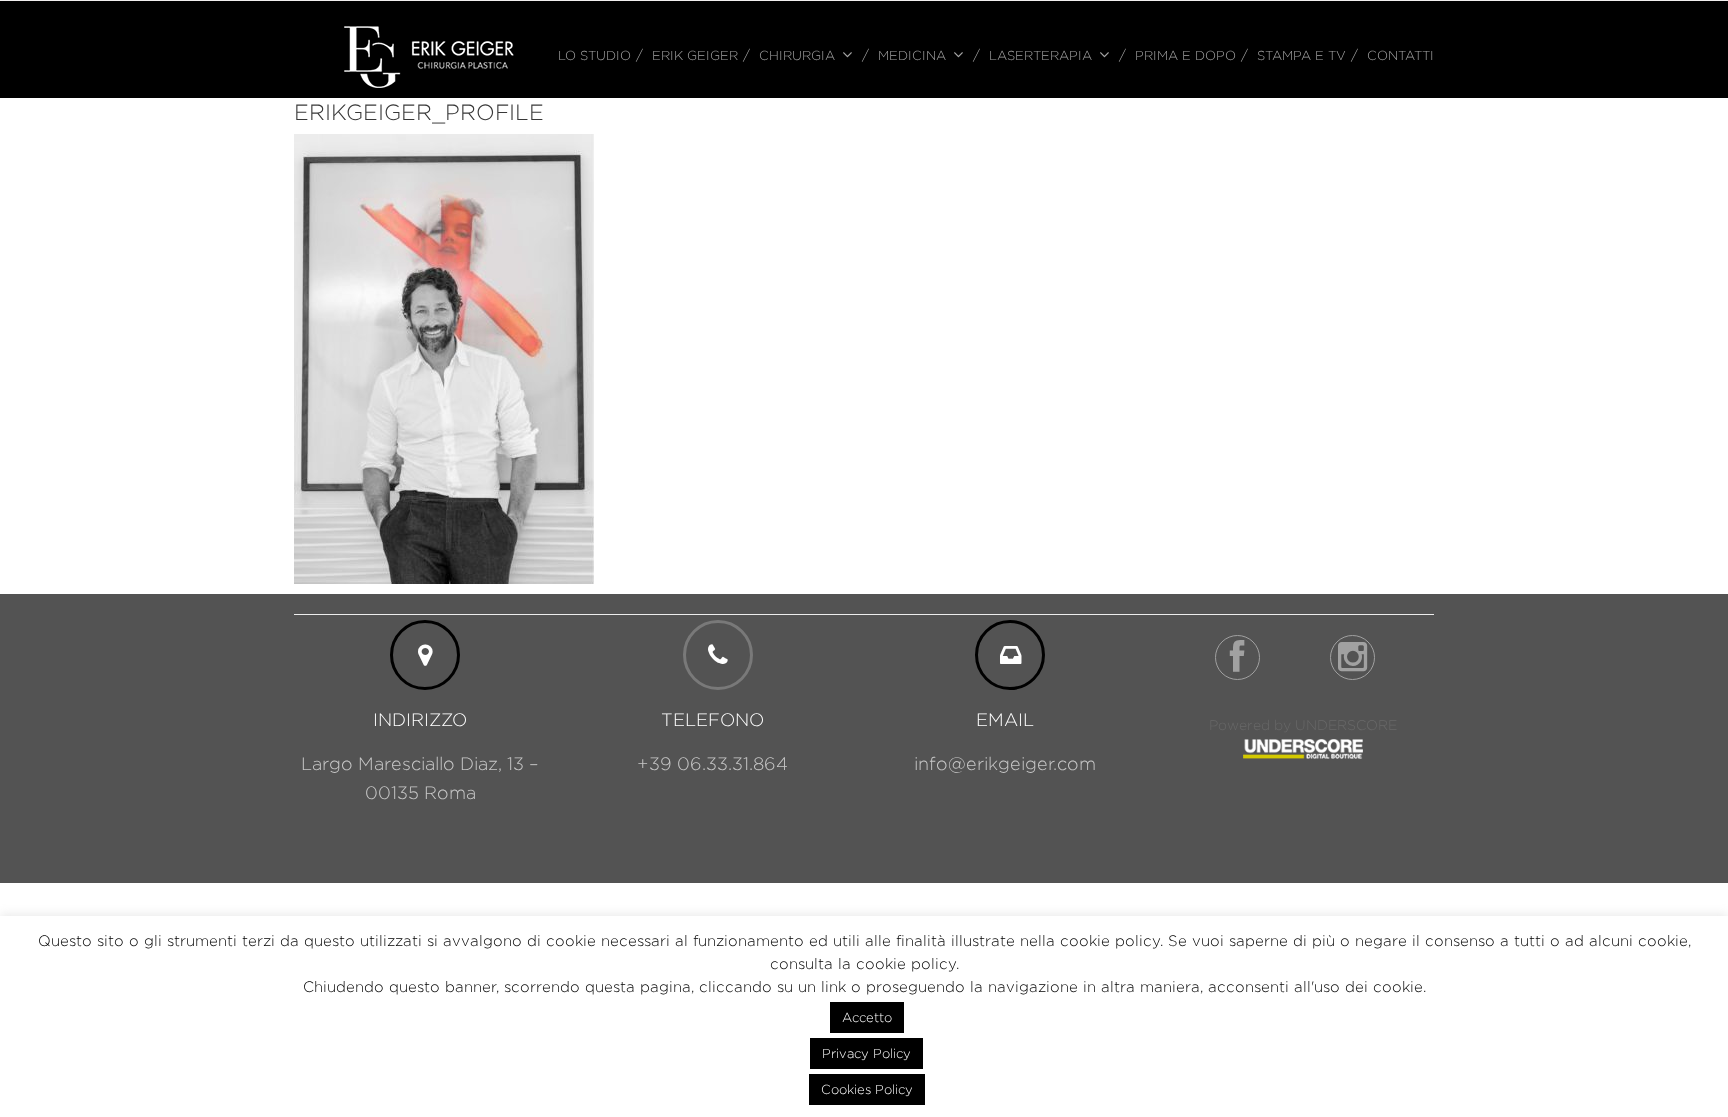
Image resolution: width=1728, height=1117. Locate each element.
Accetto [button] (867, 1017)
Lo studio (594, 55)
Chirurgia (797, 55)
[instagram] (1352, 657)
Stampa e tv (1301, 55)
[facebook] (1237, 657)
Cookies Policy (867, 1089)
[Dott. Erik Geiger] (429, 55)
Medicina (912, 55)
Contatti (1400, 55)
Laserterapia (1040, 55)
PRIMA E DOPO (1185, 55)
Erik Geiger (695, 55)
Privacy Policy (866, 1053)
